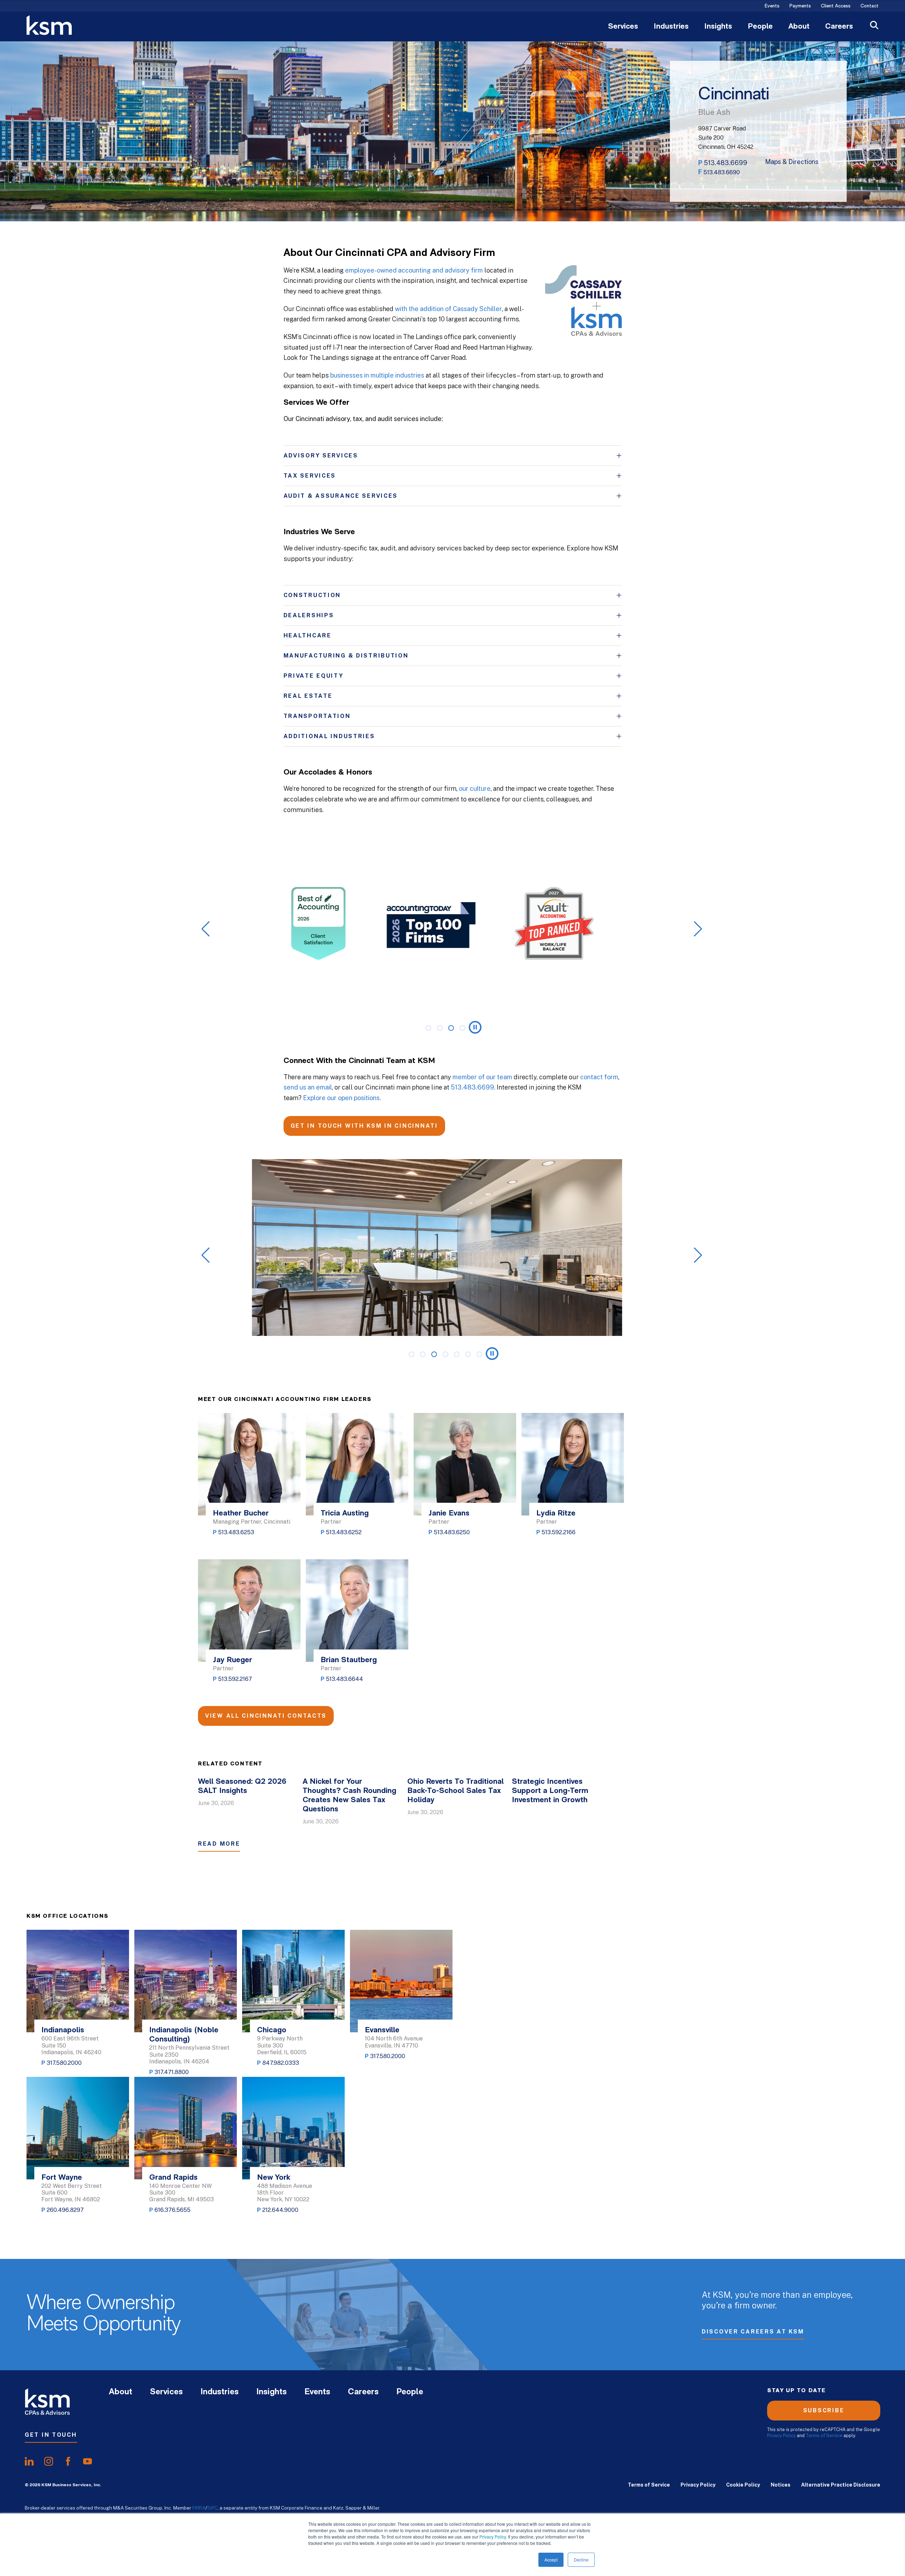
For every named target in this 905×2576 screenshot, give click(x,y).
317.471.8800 (172, 2072)
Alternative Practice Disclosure (841, 2485)
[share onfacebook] (68, 2461)
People (760, 27)
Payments (800, 6)
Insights (718, 27)
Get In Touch (51, 2435)
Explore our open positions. (342, 1098)
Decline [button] (581, 2560)
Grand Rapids (173, 2178)
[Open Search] (874, 26)
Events (772, 6)
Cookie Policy (743, 2485)
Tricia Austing (345, 1514)
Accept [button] (551, 2560)
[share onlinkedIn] (29, 2461)
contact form (599, 1077)
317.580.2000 (64, 2063)
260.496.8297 (65, 2210)
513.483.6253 (236, 1532)
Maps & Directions (792, 162)
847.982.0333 (281, 2063)
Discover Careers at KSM (753, 2332)
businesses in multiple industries (377, 375)
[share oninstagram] (49, 2461)
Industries (671, 27)
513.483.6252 (344, 1532)
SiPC (212, 2508)
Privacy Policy (493, 2537)
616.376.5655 (173, 2210)
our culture (475, 788)
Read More (219, 1844)
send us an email (308, 1087)
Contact (869, 6)
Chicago (272, 2030)
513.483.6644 (345, 1679)
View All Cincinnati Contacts (266, 1716)
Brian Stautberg (349, 1660)
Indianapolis (63, 2030)
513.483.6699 (726, 163)
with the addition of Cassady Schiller (448, 309)
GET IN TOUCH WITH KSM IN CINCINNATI (364, 1126)
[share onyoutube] (87, 2461)
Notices (781, 2485)
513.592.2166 (559, 1532)
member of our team (482, 1077)
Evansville (382, 2030)
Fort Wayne (62, 2178)
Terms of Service (824, 2435)
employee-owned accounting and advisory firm (414, 270)
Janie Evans (449, 1514)
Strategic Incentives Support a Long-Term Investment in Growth (550, 1791)
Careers (839, 27)
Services (623, 27)
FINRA (199, 2508)
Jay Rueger (232, 1660)
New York (274, 2178)
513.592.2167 (235, 1679)
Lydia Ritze (556, 1514)
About (799, 27)
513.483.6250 (452, 1532)
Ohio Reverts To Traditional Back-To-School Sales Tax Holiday (456, 1791)
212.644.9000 (280, 2210)
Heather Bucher (241, 1514)
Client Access (836, 6)
